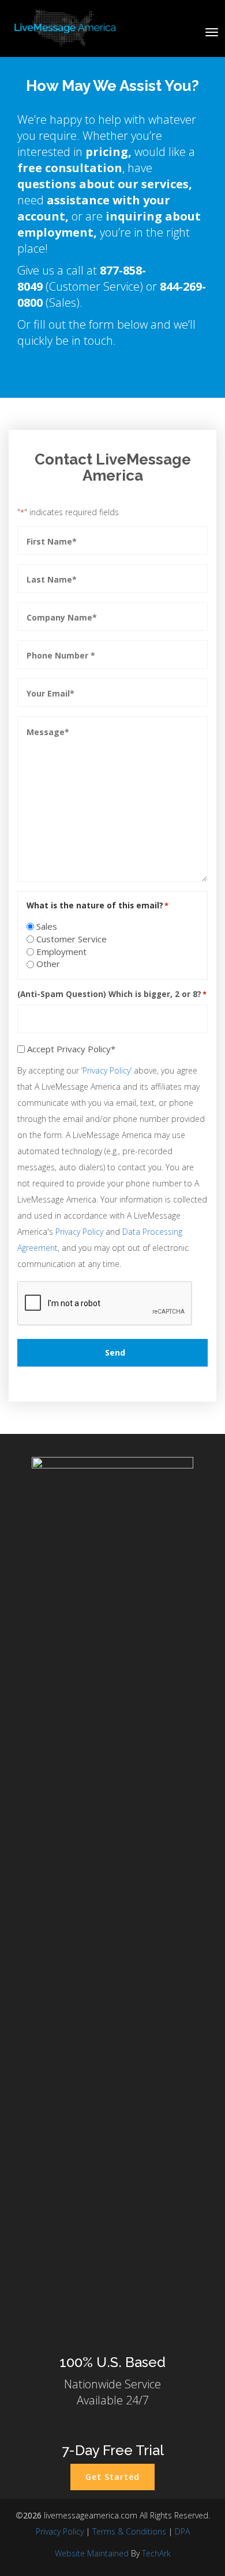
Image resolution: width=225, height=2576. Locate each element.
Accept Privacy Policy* (71, 1049)
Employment (61, 952)
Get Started (112, 2477)
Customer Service (72, 939)
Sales (47, 926)
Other (48, 964)
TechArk (156, 2553)
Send (115, 1352)
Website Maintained (92, 2553)
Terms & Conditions (129, 2531)
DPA (182, 2531)
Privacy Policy (106, 1070)
